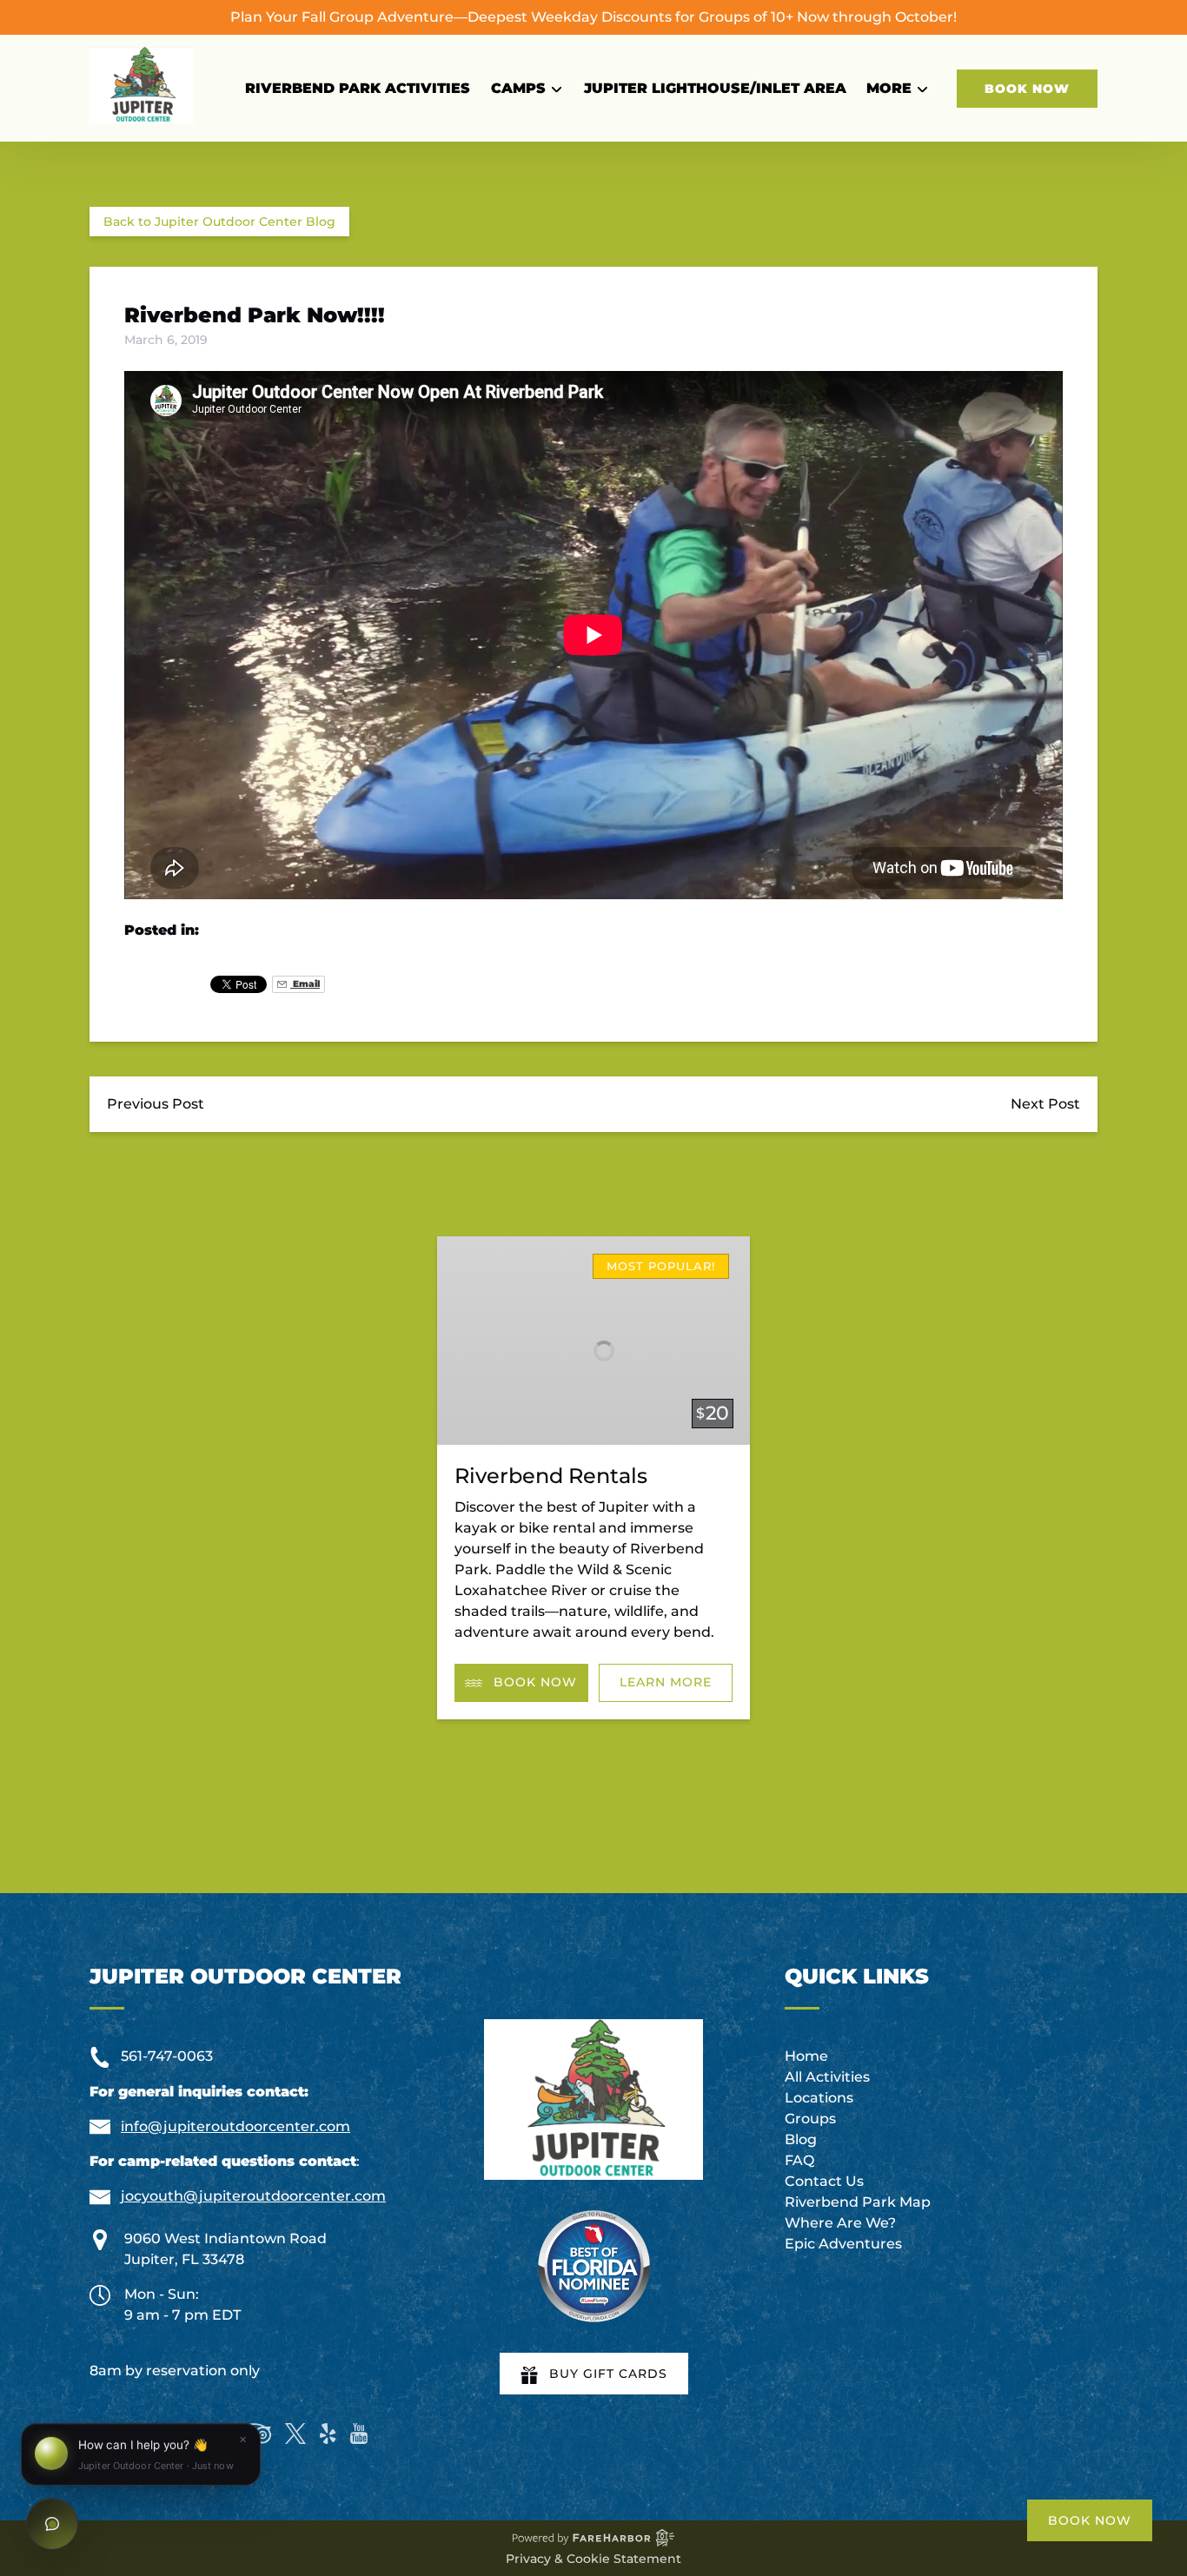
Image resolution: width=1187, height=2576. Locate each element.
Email (305, 984)
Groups (810, 2119)
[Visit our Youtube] (359, 2434)
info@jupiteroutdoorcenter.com (235, 2126)
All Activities (827, 2077)
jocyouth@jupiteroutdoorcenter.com (253, 2196)
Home (806, 2056)
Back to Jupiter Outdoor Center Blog (219, 222)
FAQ (799, 2160)
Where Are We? (840, 2223)
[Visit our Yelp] (328, 2434)
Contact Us (824, 2181)
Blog (801, 2139)
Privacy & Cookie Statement (593, 2559)
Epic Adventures (843, 2244)
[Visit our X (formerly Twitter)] (295, 2434)
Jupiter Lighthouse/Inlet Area (715, 88)
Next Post (1045, 1104)
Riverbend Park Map (858, 2202)
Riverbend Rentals (551, 1476)
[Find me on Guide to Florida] (593, 2266)
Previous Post (156, 1104)
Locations (819, 2098)
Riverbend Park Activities (358, 88)
